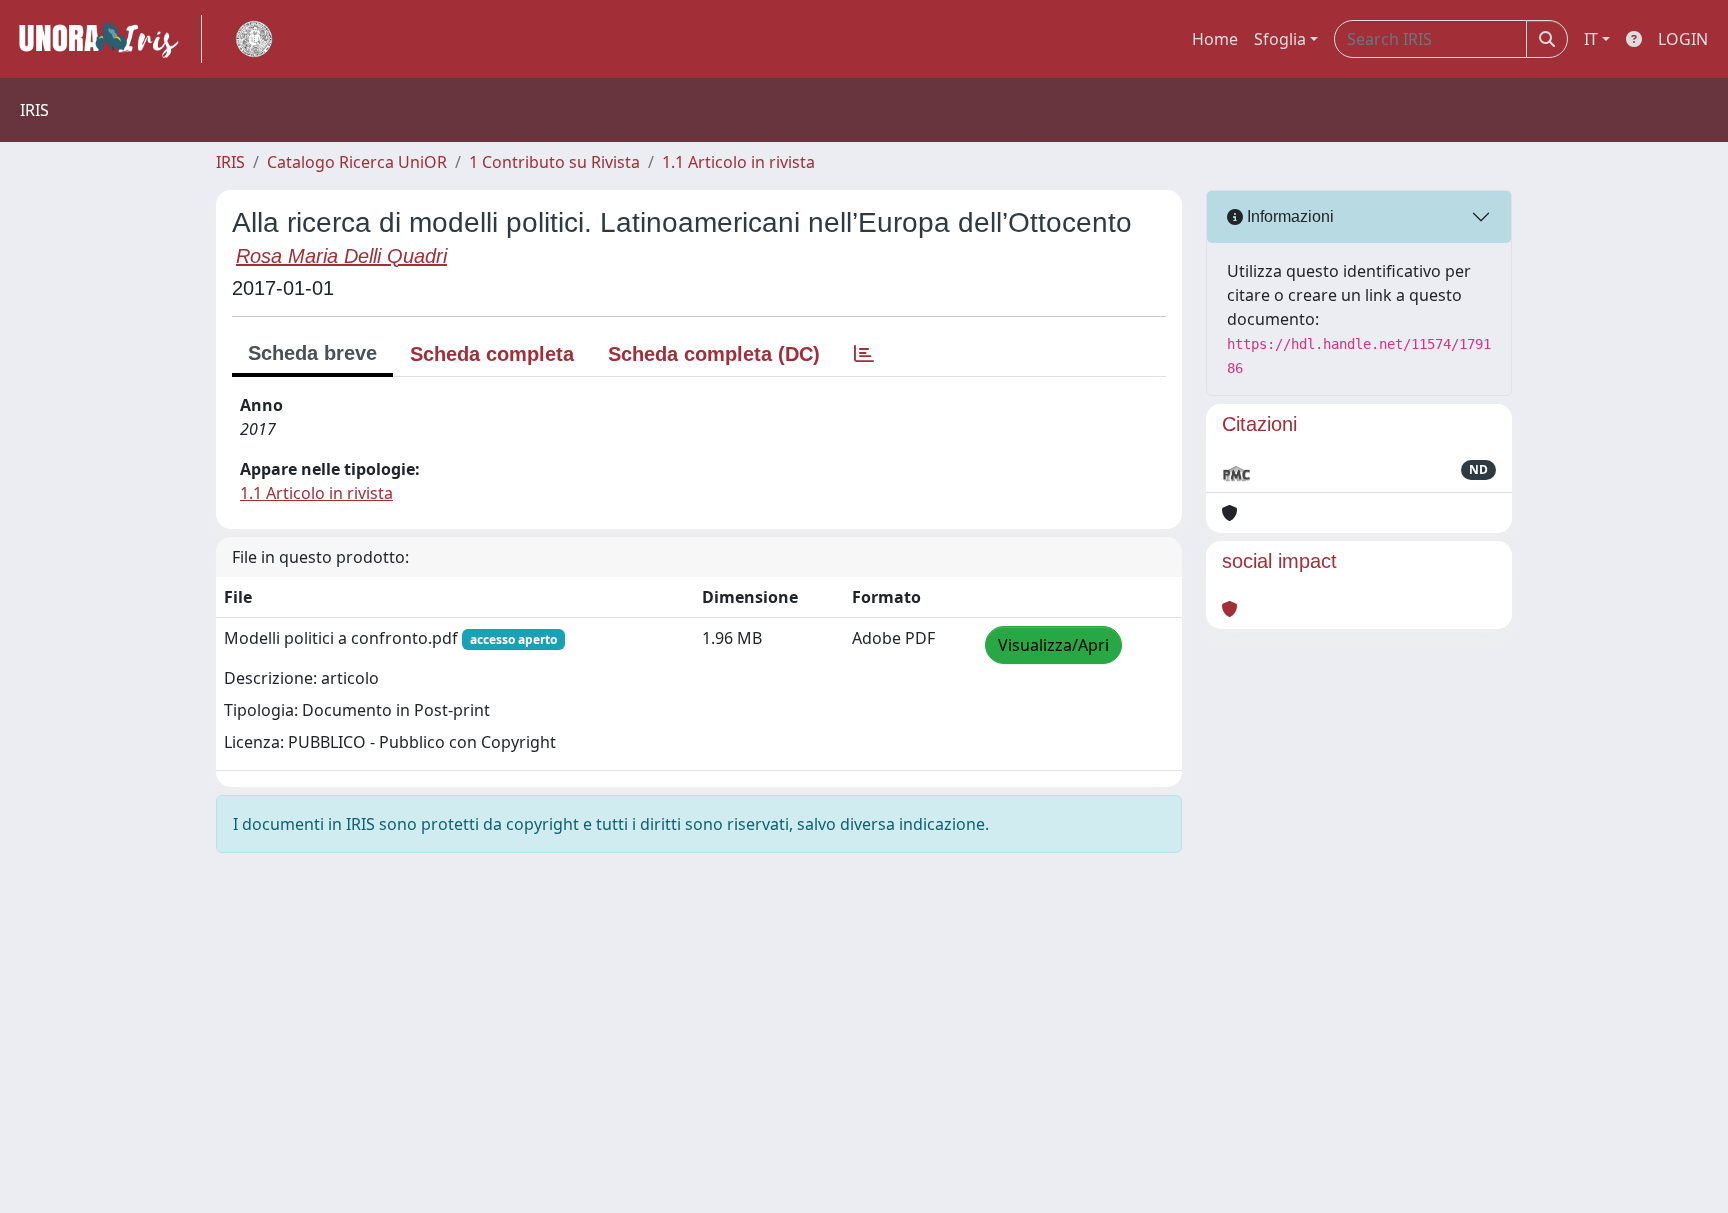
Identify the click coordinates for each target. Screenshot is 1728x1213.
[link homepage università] (254, 39)
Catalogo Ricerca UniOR (357, 162)
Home (1215, 39)
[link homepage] (107, 39)
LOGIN (1683, 39)
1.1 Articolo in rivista (738, 162)
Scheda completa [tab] (492, 354)
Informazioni (1288, 216)
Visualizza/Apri (1053, 645)
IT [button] (1591, 39)
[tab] (864, 354)
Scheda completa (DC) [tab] (714, 354)
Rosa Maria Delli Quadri (341, 256)
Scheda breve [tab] (312, 353)
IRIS (230, 162)
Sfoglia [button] (1280, 39)
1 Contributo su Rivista (554, 162)
